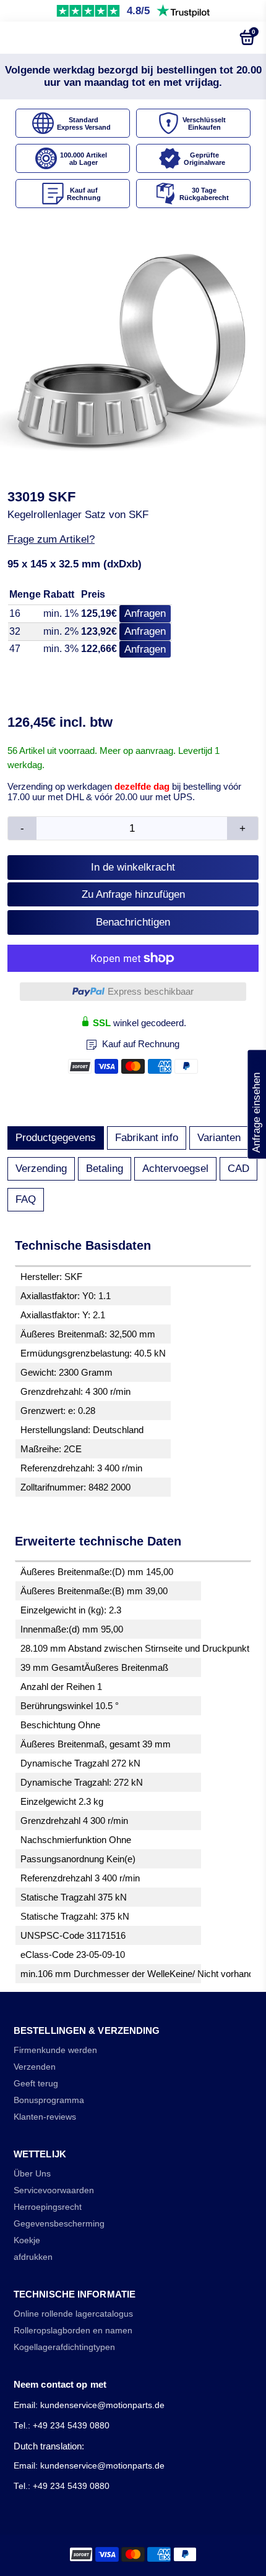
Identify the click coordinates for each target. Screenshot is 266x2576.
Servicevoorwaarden (54, 2190)
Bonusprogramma (49, 2100)
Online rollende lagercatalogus (73, 2314)
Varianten (219, 1138)
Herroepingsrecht (48, 2207)
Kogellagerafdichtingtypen (64, 2347)
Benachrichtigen (133, 922)
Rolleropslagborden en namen (73, 2331)
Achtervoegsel (175, 1169)
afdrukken (33, 2257)
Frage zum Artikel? (51, 539)
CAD (238, 1169)
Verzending (41, 1169)
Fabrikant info (147, 1138)
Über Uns (32, 2174)
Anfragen (145, 613)
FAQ (26, 1199)
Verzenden (35, 2067)
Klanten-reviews (45, 2117)
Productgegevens (56, 1138)
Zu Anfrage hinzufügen (133, 894)
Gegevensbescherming (59, 2224)
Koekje (27, 2240)
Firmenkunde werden (55, 2050)
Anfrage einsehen (256, 1104)
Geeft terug (36, 2084)
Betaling (105, 1169)
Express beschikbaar (151, 991)
